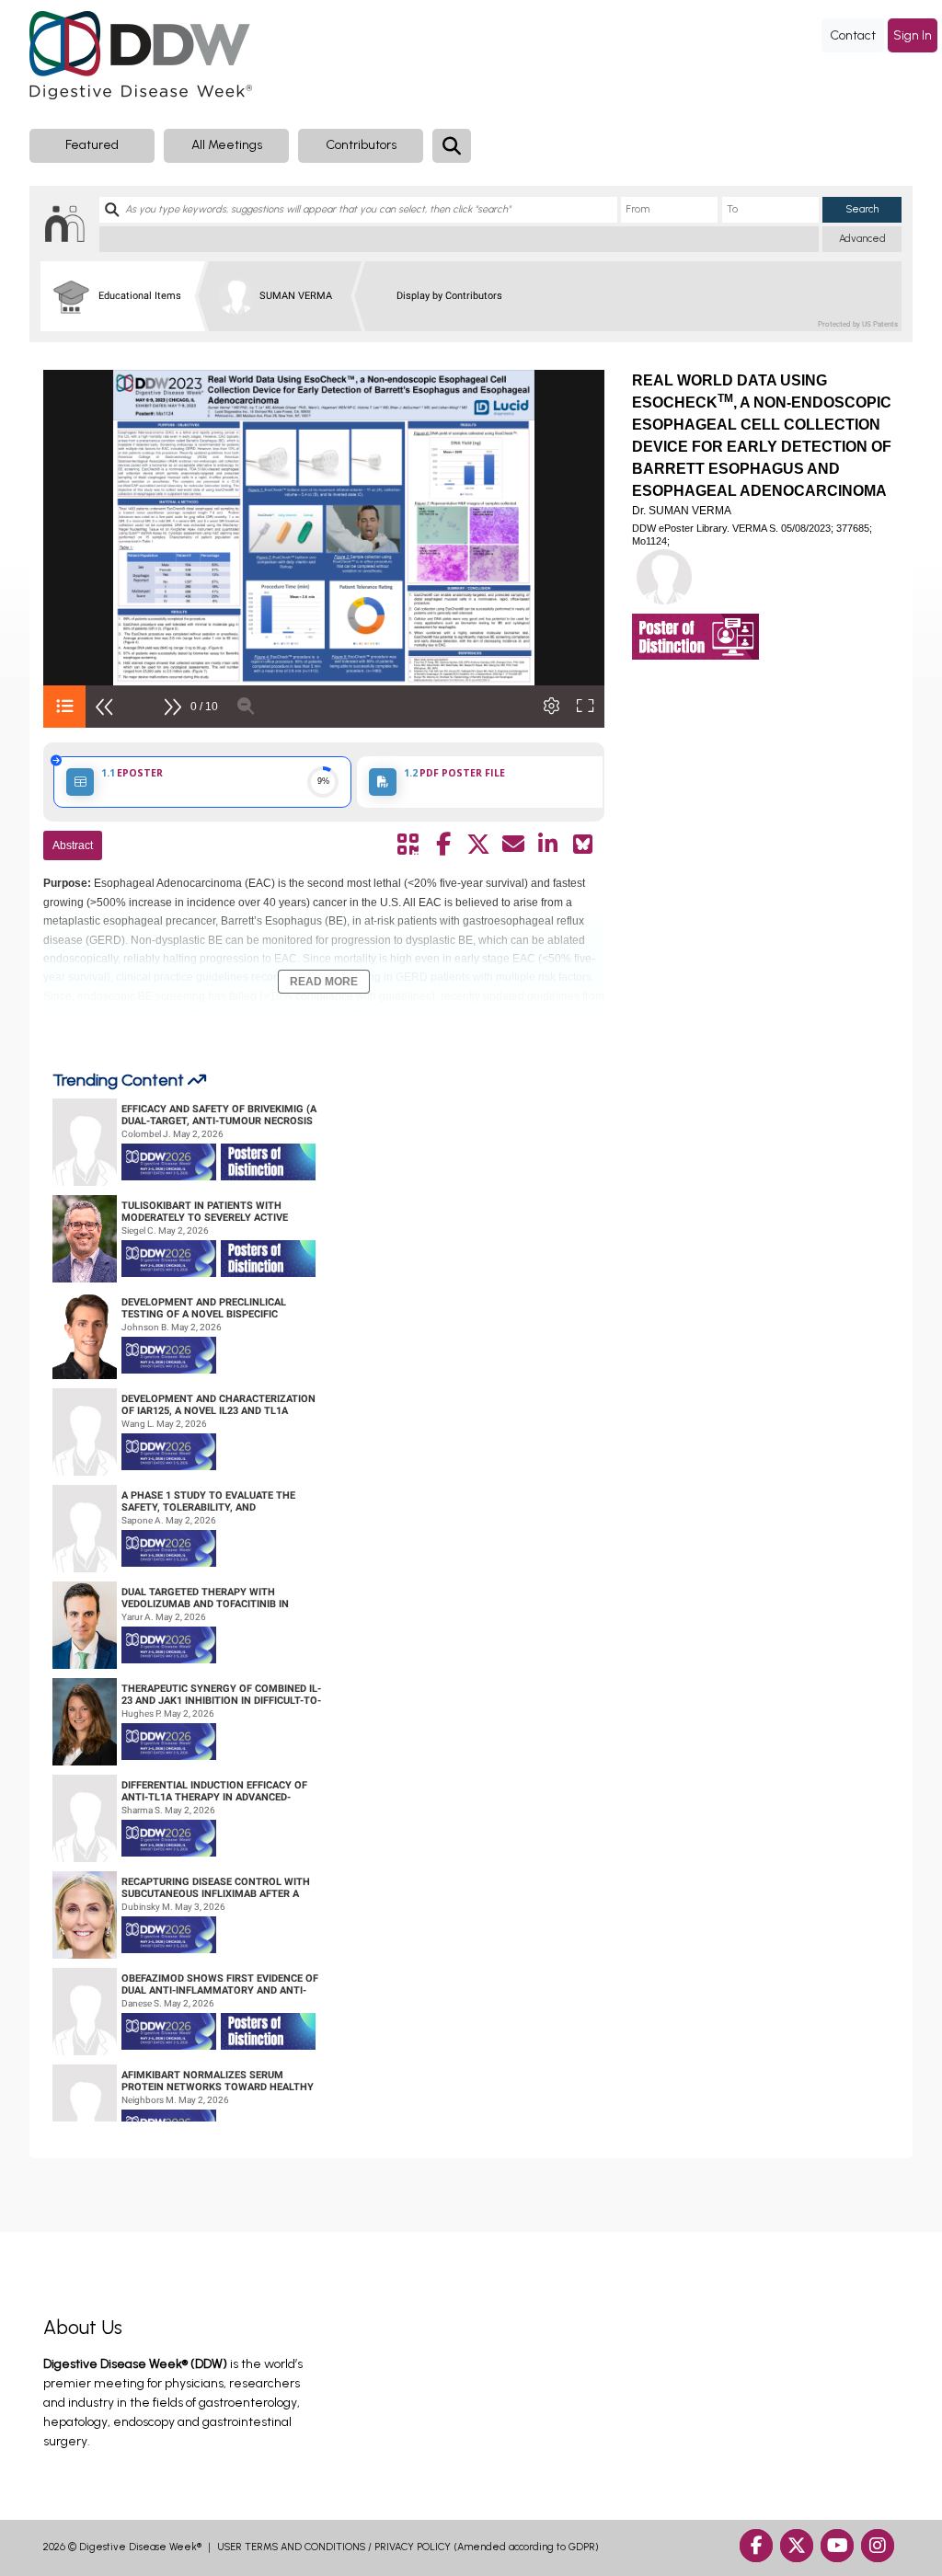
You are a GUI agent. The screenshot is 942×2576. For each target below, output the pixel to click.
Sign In (913, 35)
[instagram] (878, 2546)
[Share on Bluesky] (583, 845)
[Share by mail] (513, 845)
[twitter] (797, 2546)
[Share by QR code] (408, 845)
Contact (853, 35)
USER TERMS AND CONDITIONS (291, 2547)
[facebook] (756, 2546)
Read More (324, 982)
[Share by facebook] (443, 845)
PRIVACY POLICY (413, 2547)
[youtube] (837, 2546)
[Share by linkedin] (548, 845)
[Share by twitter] (478, 845)
